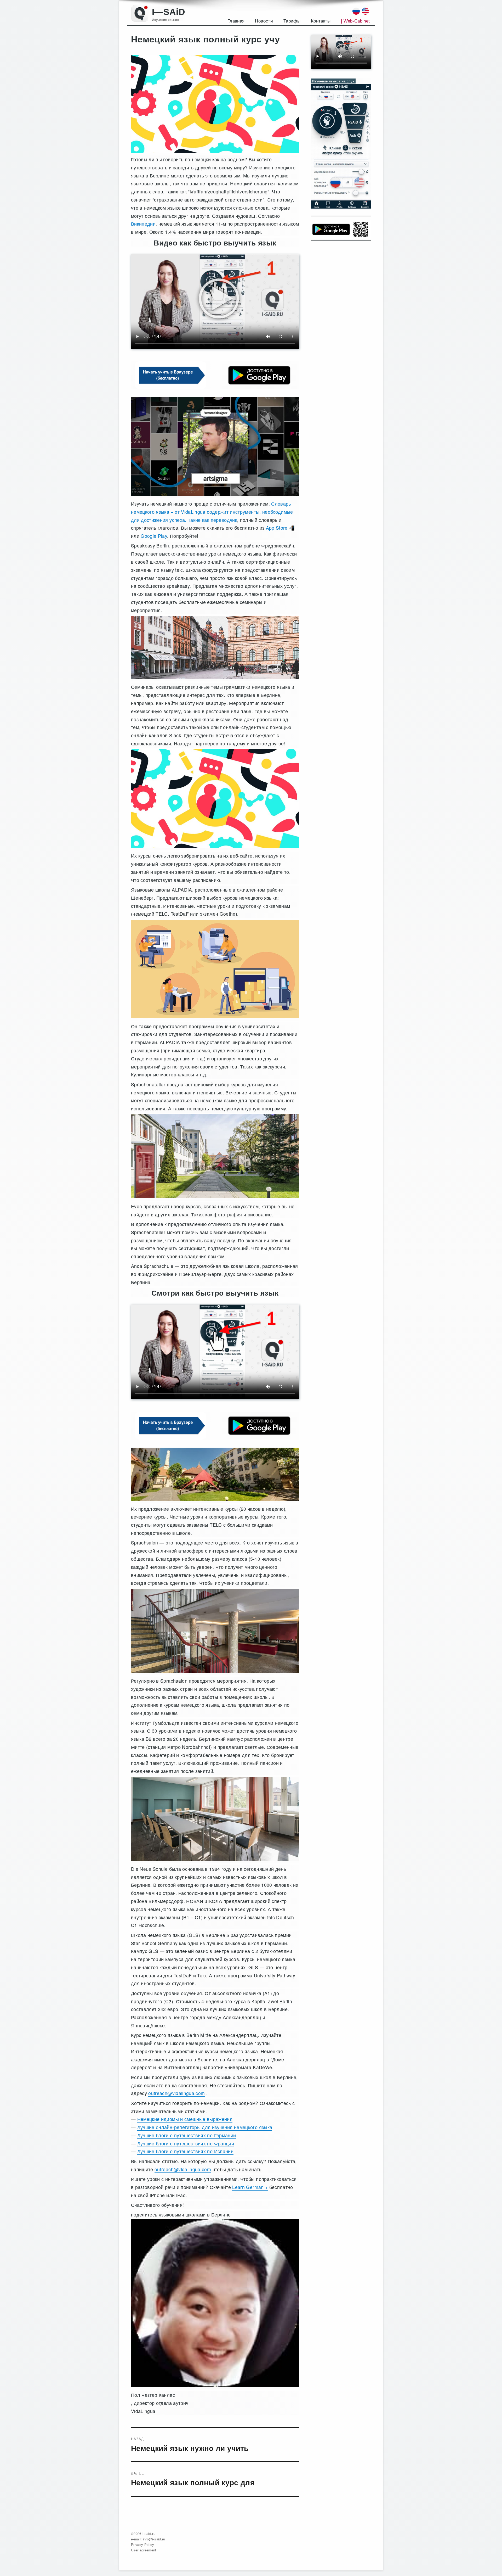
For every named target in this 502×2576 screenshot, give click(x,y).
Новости (264, 21)
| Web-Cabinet (355, 21)
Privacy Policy (143, 2544)
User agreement (144, 2550)
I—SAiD (169, 12)
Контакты (321, 21)
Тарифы (292, 21)
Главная (236, 21)
